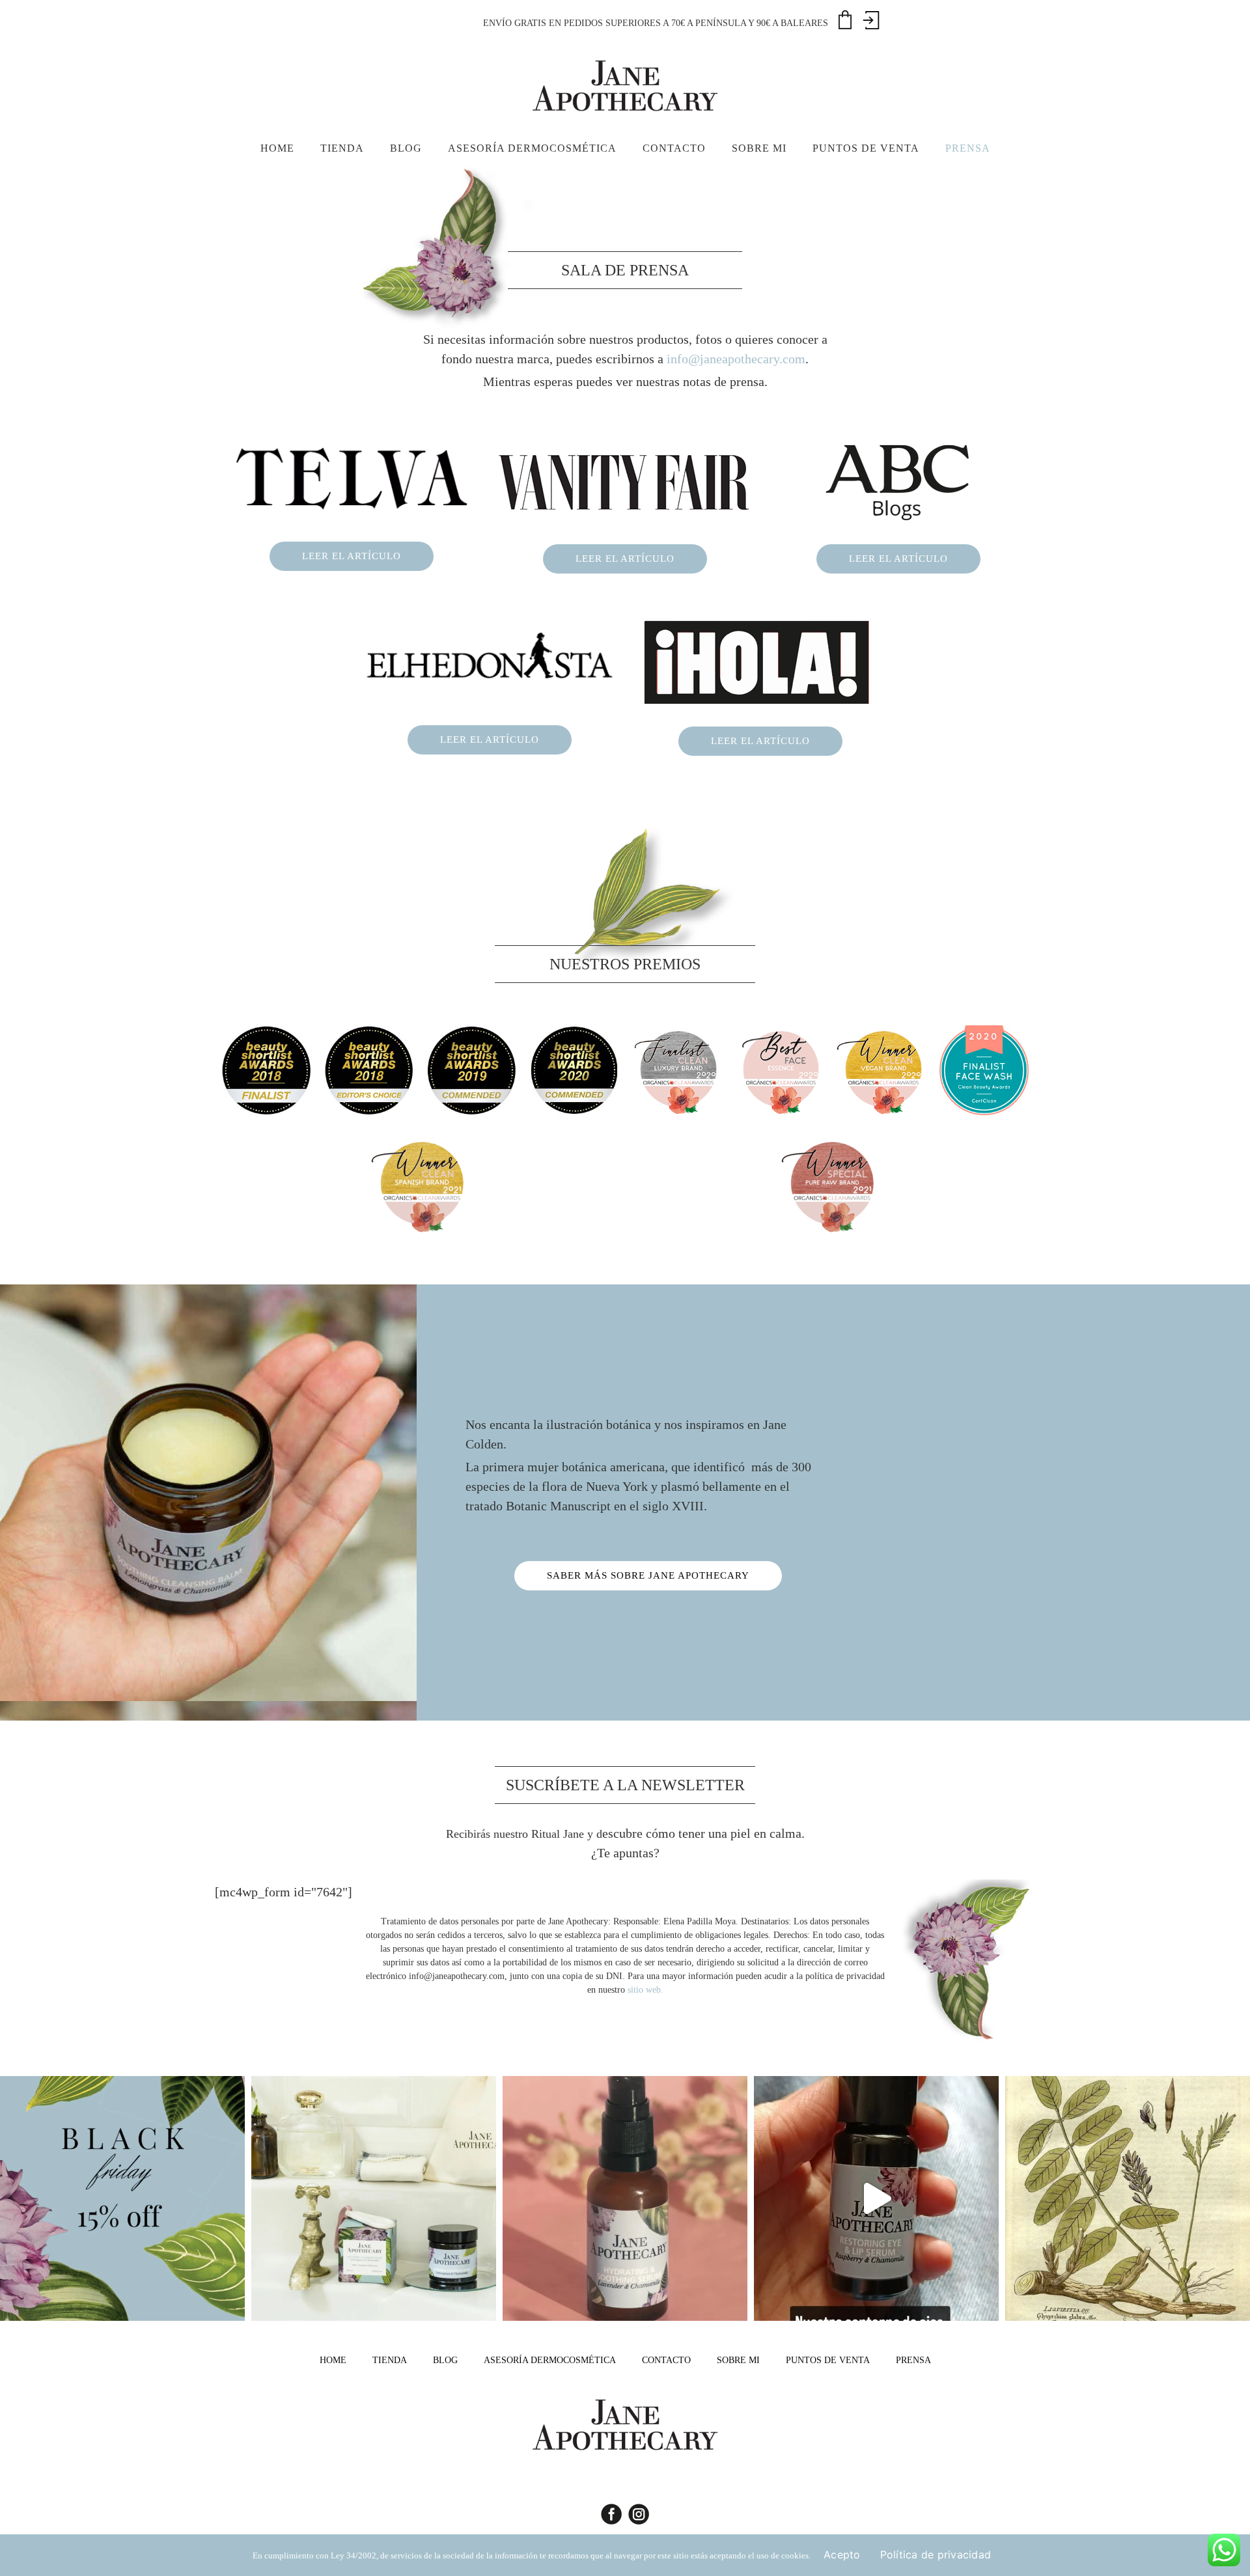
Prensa (913, 2360)
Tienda (390, 2360)
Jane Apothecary (625, 85)
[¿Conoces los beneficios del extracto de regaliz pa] (1128, 2198)
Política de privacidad (936, 2555)
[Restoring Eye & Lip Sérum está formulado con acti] (876, 2198)
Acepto (842, 2555)
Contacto (666, 2360)
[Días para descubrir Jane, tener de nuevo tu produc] (122, 2198)
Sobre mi (738, 2360)
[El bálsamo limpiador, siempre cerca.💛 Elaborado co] (374, 2198)
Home (333, 2360)
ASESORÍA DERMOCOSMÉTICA (550, 2360)
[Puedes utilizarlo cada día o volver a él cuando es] (625, 2198)
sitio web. (646, 1990)
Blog (445, 2360)
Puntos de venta (828, 2360)
